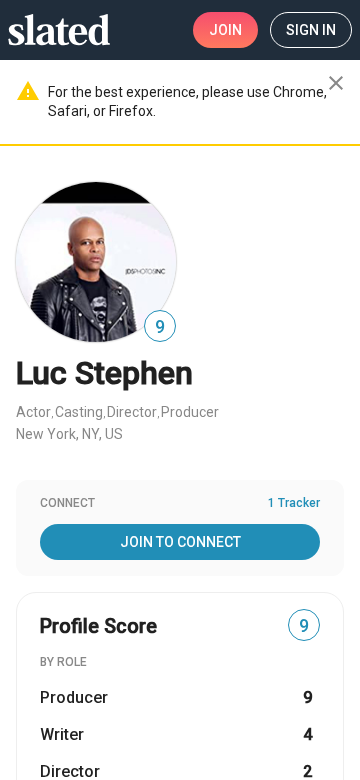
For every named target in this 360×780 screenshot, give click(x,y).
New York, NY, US (69, 434)
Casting (79, 412)
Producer (190, 412)
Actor (33, 412)
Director (132, 412)
